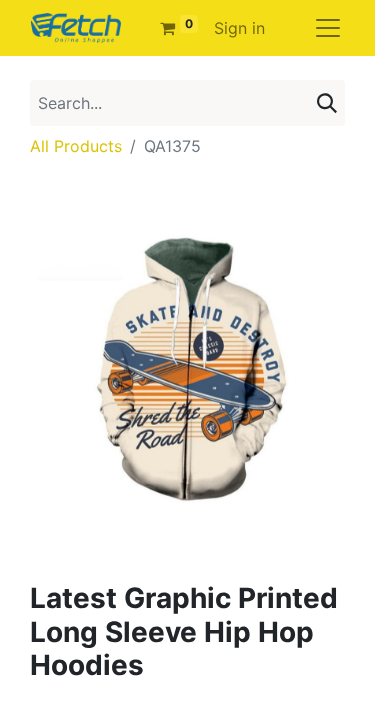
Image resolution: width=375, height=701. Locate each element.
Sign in (239, 28)
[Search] (327, 103)
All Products (76, 146)
